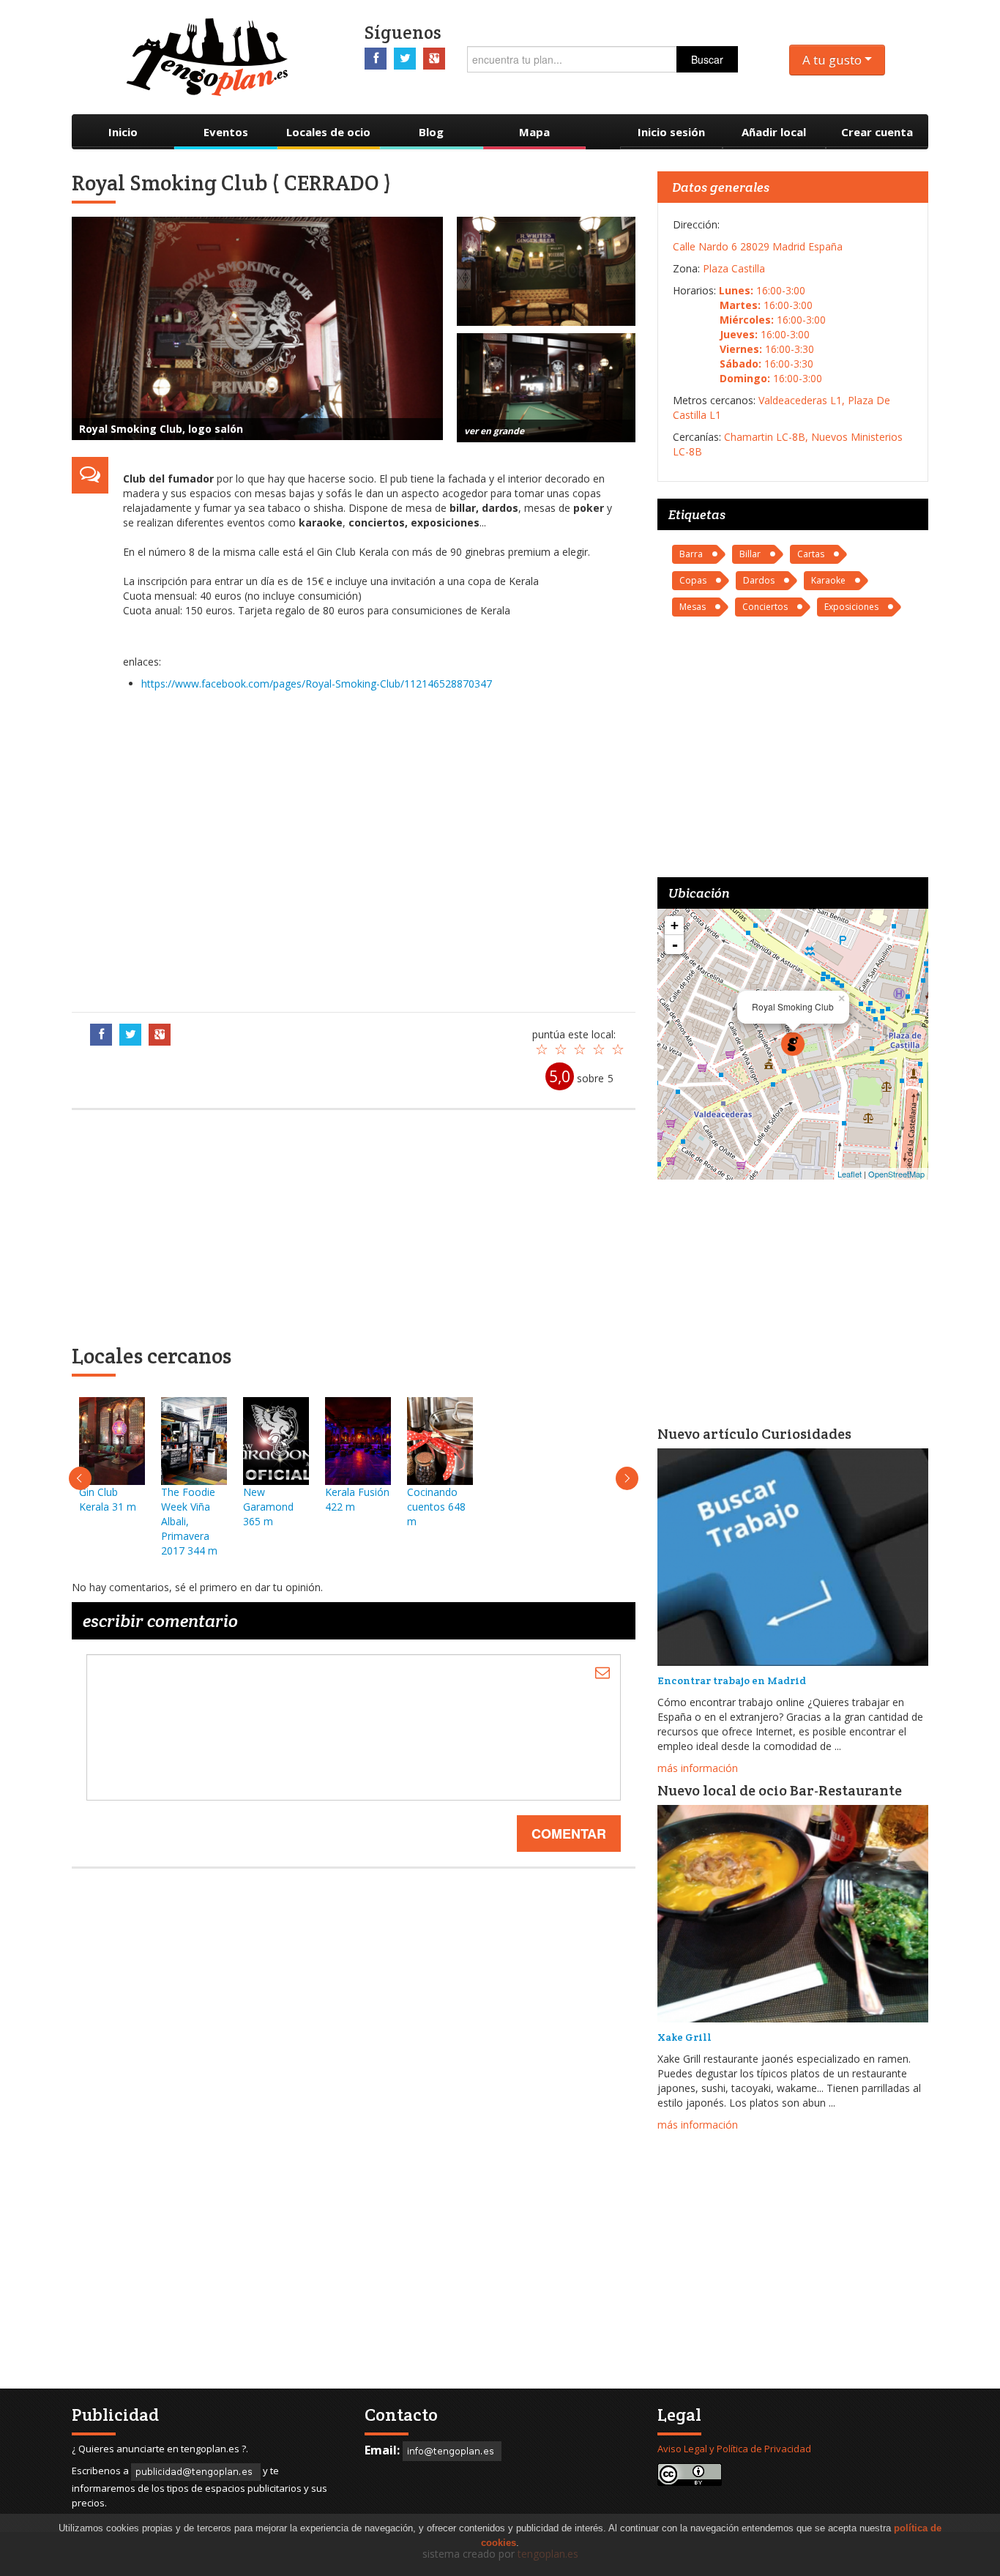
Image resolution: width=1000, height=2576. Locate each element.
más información (698, 1768)
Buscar (707, 59)
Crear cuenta (877, 132)
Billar (750, 554)
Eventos (226, 132)
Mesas (693, 607)
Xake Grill (684, 2037)
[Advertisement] (372, 848)
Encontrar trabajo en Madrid (732, 1680)
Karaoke (828, 580)
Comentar (569, 1834)
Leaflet (850, 1174)
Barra (691, 554)
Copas (693, 580)
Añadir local (774, 132)
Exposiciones (851, 607)
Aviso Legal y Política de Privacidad (734, 2449)
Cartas (811, 554)
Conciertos (765, 607)
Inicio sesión (671, 132)
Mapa (534, 132)
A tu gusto (833, 60)
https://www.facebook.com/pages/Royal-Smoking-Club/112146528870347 (317, 684)
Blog (431, 132)
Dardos (759, 580)
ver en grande (494, 431)
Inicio (123, 132)
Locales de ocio (328, 132)
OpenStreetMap (896, 1174)
